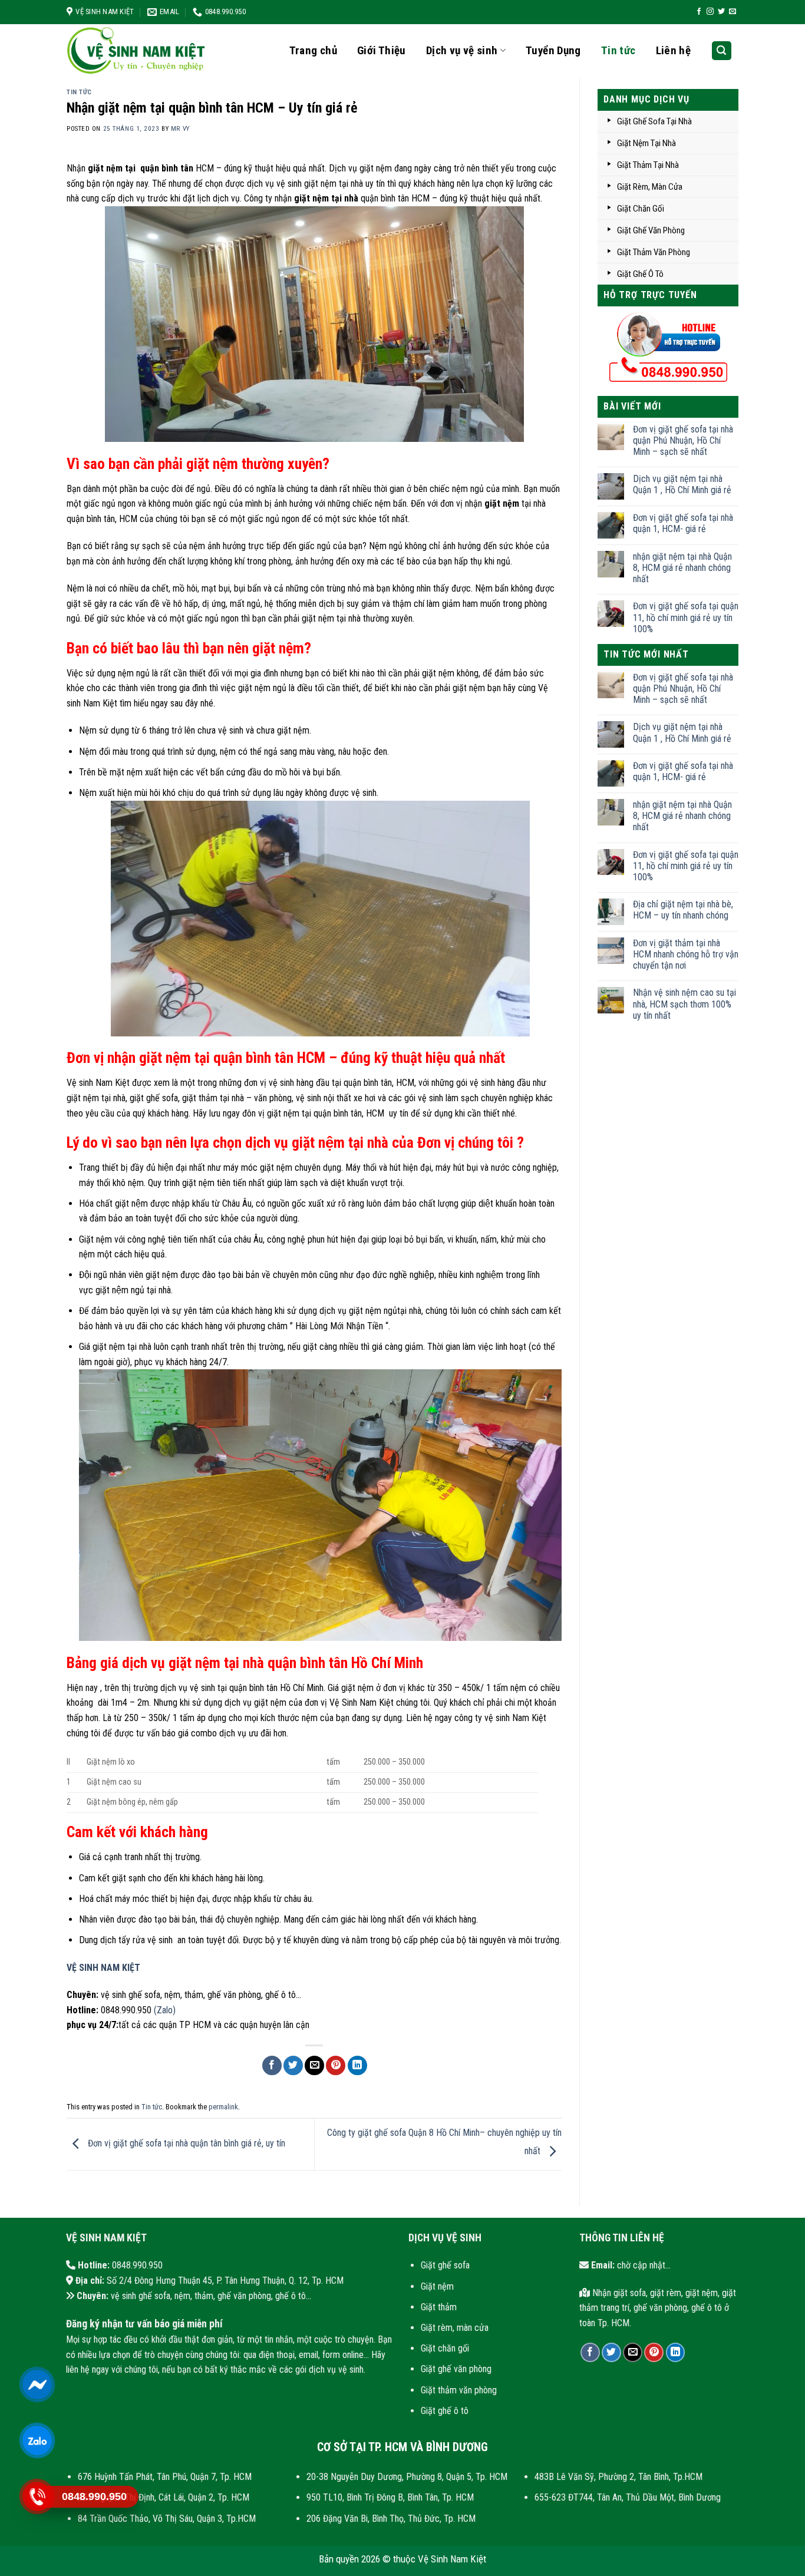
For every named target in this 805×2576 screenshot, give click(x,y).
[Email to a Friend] (314, 2065)
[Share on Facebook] (272, 2065)
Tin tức (618, 50)
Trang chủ (313, 50)
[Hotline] (37, 2497)
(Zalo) (165, 2010)
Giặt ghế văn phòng (456, 2369)
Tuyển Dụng (553, 50)
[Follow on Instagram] (710, 12)
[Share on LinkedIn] (357, 2065)
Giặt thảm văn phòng (459, 2390)
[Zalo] (37, 2441)
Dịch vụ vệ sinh (462, 50)
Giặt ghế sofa (445, 2265)
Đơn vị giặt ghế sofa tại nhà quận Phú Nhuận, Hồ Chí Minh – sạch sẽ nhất (683, 440)
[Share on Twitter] (293, 2065)
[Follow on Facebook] (699, 12)
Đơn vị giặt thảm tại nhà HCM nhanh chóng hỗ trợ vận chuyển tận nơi (686, 954)
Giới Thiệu (382, 50)
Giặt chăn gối (445, 2348)
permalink (223, 2107)
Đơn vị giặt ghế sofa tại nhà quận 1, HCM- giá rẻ (683, 523)
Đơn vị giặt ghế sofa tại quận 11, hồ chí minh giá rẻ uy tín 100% (686, 617)
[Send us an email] (733, 12)
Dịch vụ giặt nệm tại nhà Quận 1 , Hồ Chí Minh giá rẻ (682, 484)
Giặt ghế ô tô (445, 2411)
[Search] (722, 51)
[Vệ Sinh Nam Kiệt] (143, 51)
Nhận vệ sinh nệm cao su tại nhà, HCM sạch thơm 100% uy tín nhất (684, 1004)
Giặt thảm (439, 2307)
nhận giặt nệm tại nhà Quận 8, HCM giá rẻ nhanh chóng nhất (682, 568)
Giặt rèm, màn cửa (455, 2328)
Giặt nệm (437, 2286)
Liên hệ (674, 50)
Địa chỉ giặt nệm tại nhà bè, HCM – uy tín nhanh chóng (683, 910)
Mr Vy (180, 129)
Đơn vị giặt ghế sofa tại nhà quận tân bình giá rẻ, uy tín (185, 2144)
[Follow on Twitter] (721, 12)
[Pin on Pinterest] (336, 2065)
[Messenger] (37, 2385)
